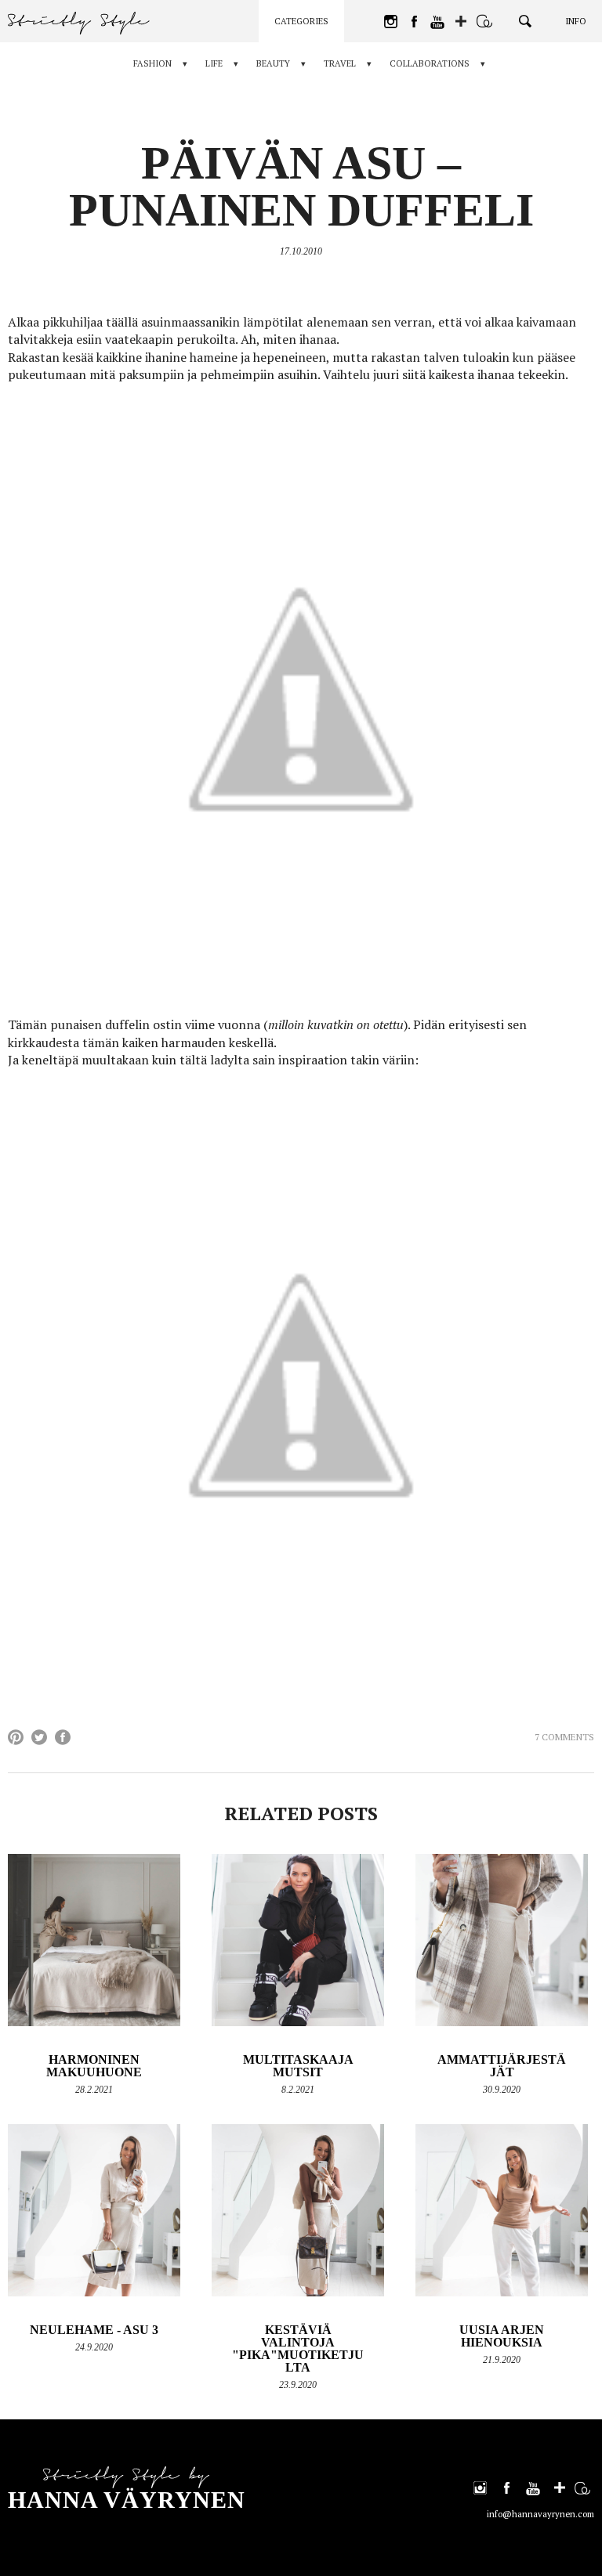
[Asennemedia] (484, 21)
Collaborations (430, 63)
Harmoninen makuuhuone (94, 2066)
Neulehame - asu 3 (94, 2330)
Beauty (273, 63)
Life (214, 63)
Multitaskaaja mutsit (298, 2066)
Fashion (152, 63)
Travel (340, 63)
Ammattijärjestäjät (502, 2066)
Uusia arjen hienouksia (502, 2336)
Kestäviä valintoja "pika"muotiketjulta (298, 2348)
